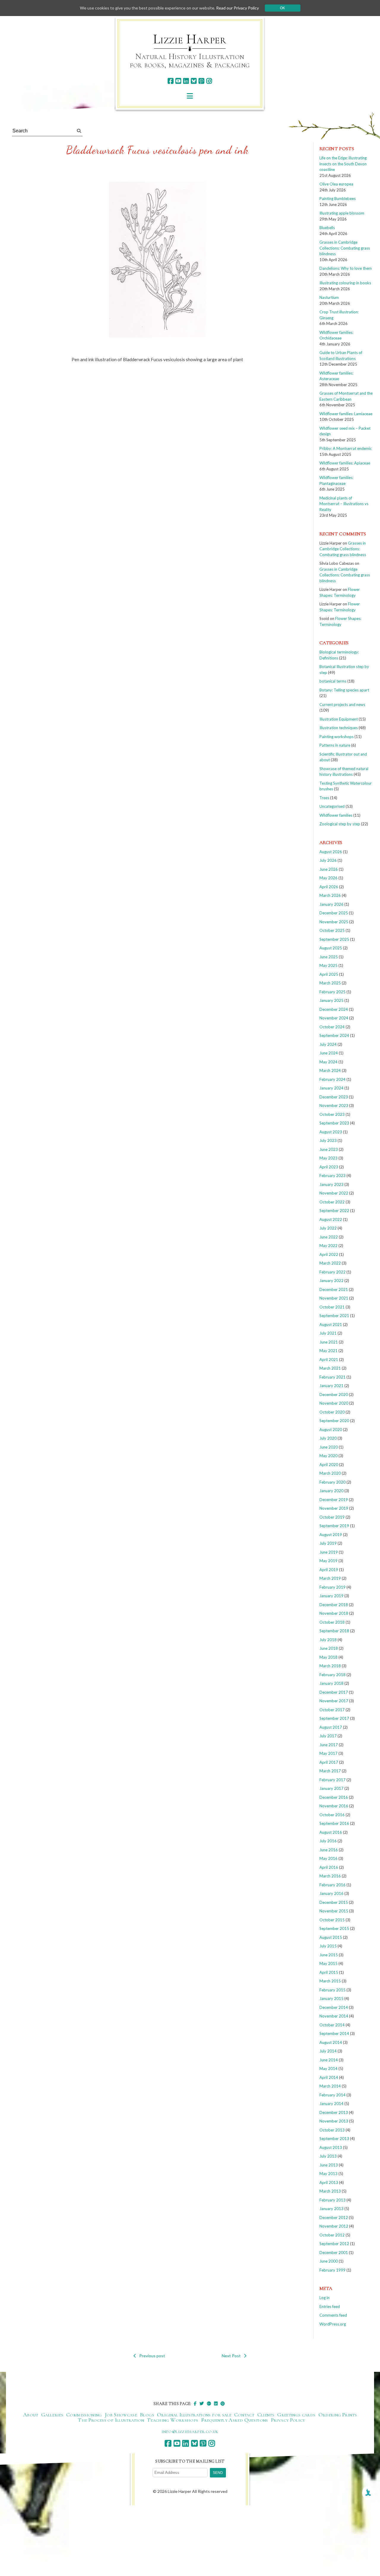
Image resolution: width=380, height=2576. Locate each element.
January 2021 (331, 1386)
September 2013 (334, 2139)
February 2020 (332, 1482)
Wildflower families (336, 815)
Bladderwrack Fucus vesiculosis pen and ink (157, 150)
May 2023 (328, 1158)
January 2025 (331, 1000)
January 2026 (331, 904)
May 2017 (328, 1753)
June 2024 (329, 1053)
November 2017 (334, 1701)
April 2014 (329, 2077)
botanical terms (333, 681)
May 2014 (328, 2069)
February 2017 (332, 1780)
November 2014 (334, 2016)
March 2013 (330, 2191)
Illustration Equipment (339, 719)
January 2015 (331, 1998)
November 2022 (334, 1193)
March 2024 (330, 1070)
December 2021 (334, 1289)
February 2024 (332, 1079)
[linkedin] (186, 81)
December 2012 (334, 2217)
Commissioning (84, 2415)
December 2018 (334, 1605)
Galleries (52, 2415)
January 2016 (331, 1893)
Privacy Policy (288, 2420)
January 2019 (331, 1596)
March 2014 (330, 2086)
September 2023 (334, 1123)
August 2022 (331, 1219)
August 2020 (331, 1430)
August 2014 (331, 2042)
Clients (266, 2415)
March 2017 (330, 1771)
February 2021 (332, 1377)
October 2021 (332, 1307)
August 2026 (331, 852)
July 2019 (328, 1543)
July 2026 (328, 860)
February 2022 (332, 1272)
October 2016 (332, 1815)
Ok (282, 8)
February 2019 (332, 1587)
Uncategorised (332, 806)
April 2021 (329, 1360)
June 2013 (329, 2165)
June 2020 (329, 1447)
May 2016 (328, 1858)
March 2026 (330, 895)
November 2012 (334, 2226)
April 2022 (329, 1254)
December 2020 (334, 1395)
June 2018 (329, 1648)
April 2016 (329, 1867)
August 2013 (331, 2147)
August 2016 (331, 1832)
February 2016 (332, 1885)
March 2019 (330, 1578)
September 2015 (334, 1928)
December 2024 (334, 1009)
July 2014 (328, 2051)
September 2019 (334, 1526)
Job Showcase (121, 2415)
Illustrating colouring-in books (345, 283)
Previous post (152, 2356)
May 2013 (328, 2174)
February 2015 (332, 1990)
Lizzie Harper (190, 39)
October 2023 (332, 1114)
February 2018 (332, 1675)
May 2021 (328, 1351)
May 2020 (328, 1456)
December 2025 (334, 913)
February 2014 (332, 2095)
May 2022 (328, 1246)
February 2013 (332, 2200)
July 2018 (328, 1640)
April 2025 (329, 974)
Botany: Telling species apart (344, 690)
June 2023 (329, 1149)
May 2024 (328, 1062)
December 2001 (334, 2253)
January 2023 (331, 1184)
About (31, 2415)
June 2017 (329, 1745)
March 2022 (330, 1263)
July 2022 (328, 1228)
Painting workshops (337, 737)
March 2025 (330, 983)
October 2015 (332, 1920)
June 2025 (329, 957)
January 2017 (331, 1788)
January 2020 (331, 1491)
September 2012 (334, 2244)
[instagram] (209, 81)
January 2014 (331, 2104)
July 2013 (328, 2156)
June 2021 (329, 1342)
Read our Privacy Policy (237, 8)
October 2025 (332, 930)
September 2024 (334, 1035)
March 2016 (330, 1876)
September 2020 (334, 1421)
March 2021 (330, 1368)
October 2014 (332, 2025)
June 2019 (329, 1552)
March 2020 (330, 1473)
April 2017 (329, 1762)
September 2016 (334, 1823)
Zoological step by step (340, 824)
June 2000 (329, 2261)
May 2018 (328, 1657)
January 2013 (331, 2209)
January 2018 (331, 1683)
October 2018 (332, 1622)
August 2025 (331, 948)
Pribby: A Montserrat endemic (346, 448)
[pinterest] (201, 81)
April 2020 (329, 1465)
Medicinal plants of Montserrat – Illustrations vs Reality (344, 504)
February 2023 (332, 1176)
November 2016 (334, 1806)
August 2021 (331, 1325)
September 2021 (334, 1316)
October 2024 (332, 1027)
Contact (244, 2415)
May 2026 (328, 878)
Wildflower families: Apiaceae (345, 463)
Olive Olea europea (336, 184)
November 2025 (334, 922)
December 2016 (334, 1797)
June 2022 (329, 1237)
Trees (324, 798)
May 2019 (328, 1561)
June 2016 (329, 1850)
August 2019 (331, 1535)
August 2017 (331, 1727)
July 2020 (328, 1438)
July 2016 (328, 1841)
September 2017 (334, 1718)
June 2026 (329, 869)
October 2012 (332, 2235)
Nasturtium (329, 297)
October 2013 (332, 2130)
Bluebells (327, 228)
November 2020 (334, 1403)
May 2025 (328, 965)
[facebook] (171, 81)
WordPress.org (333, 2324)
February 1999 (332, 2270)
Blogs (147, 2415)
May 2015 (328, 1963)
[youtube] (178, 81)
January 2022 (331, 1281)
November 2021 (334, 1298)
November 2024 (334, 1018)
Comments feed (333, 2315)
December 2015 (334, 1902)
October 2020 (332, 1412)
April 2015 (329, 1972)
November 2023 (334, 1105)
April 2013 (329, 2182)
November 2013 (334, 2121)
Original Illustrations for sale (194, 2415)
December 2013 (334, 2112)
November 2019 (334, 1508)
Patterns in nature (335, 745)
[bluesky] (194, 81)
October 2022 (332, 1202)
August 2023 (331, 1132)
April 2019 (329, 1570)
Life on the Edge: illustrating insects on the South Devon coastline (343, 164)
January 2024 (331, 1088)
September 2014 (334, 2033)
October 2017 (332, 1710)
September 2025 (334, 939)
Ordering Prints (338, 2415)
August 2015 (331, 1937)
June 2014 (329, 2060)
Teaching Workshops (172, 2420)
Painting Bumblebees (338, 199)
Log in (324, 2298)
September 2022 (334, 1211)
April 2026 (329, 887)
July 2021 (328, 1333)
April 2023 (329, 1167)
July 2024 (328, 1044)
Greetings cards (296, 2415)
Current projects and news (342, 705)
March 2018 (330, 1666)
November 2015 (334, 1911)
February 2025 (332, 992)
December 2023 (334, 1097)
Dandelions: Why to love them (346, 268)
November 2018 (334, 1613)
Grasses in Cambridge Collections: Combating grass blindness (345, 248)
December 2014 (334, 2007)
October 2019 (332, 1517)
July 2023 (328, 1141)
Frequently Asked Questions (234, 2420)
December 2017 (334, 1692)
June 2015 (329, 1955)
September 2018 (334, 1631)
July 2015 (328, 1946)
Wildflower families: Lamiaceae (346, 414)
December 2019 (334, 1500)
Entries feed (330, 2307)
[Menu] (190, 96)
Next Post (231, 2356)
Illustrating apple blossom (342, 213)
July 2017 (328, 1736)
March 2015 (330, 1981)
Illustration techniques (339, 728)
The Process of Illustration (111, 2420)
